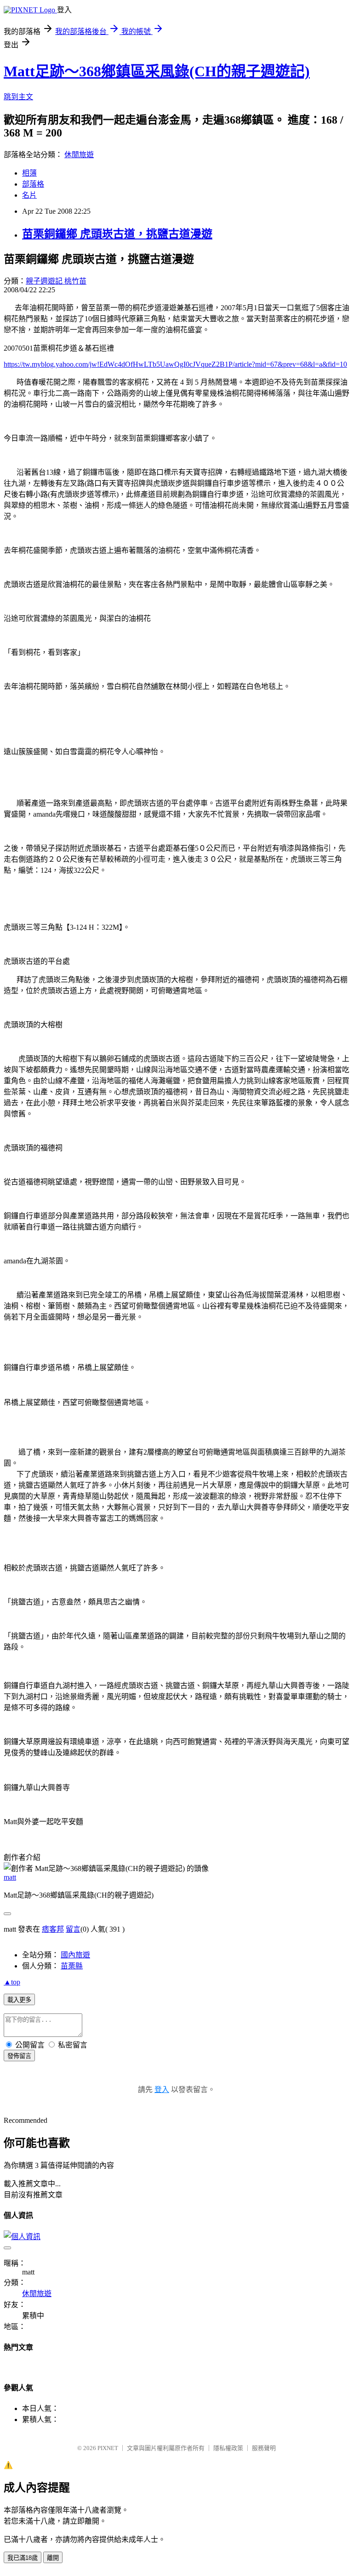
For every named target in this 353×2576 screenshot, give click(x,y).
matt (10, 1877)
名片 (29, 195)
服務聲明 (264, 2448)
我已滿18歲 (23, 2558)
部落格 (33, 184)
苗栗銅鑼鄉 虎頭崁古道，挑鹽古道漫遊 (117, 234)
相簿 (29, 173)
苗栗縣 (72, 1966)
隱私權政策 (228, 2448)
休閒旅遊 (79, 155)
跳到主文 (18, 97)
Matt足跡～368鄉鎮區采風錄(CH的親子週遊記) (157, 71)
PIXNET (108, 2448)
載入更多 (19, 2000)
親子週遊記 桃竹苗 (56, 281)
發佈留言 (19, 2056)
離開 (53, 2558)
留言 (73, 1929)
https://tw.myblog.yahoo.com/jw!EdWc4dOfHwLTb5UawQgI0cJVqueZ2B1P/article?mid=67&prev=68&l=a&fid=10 (175, 364)
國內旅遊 (75, 1955)
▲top (12, 1982)
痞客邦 (53, 1929)
